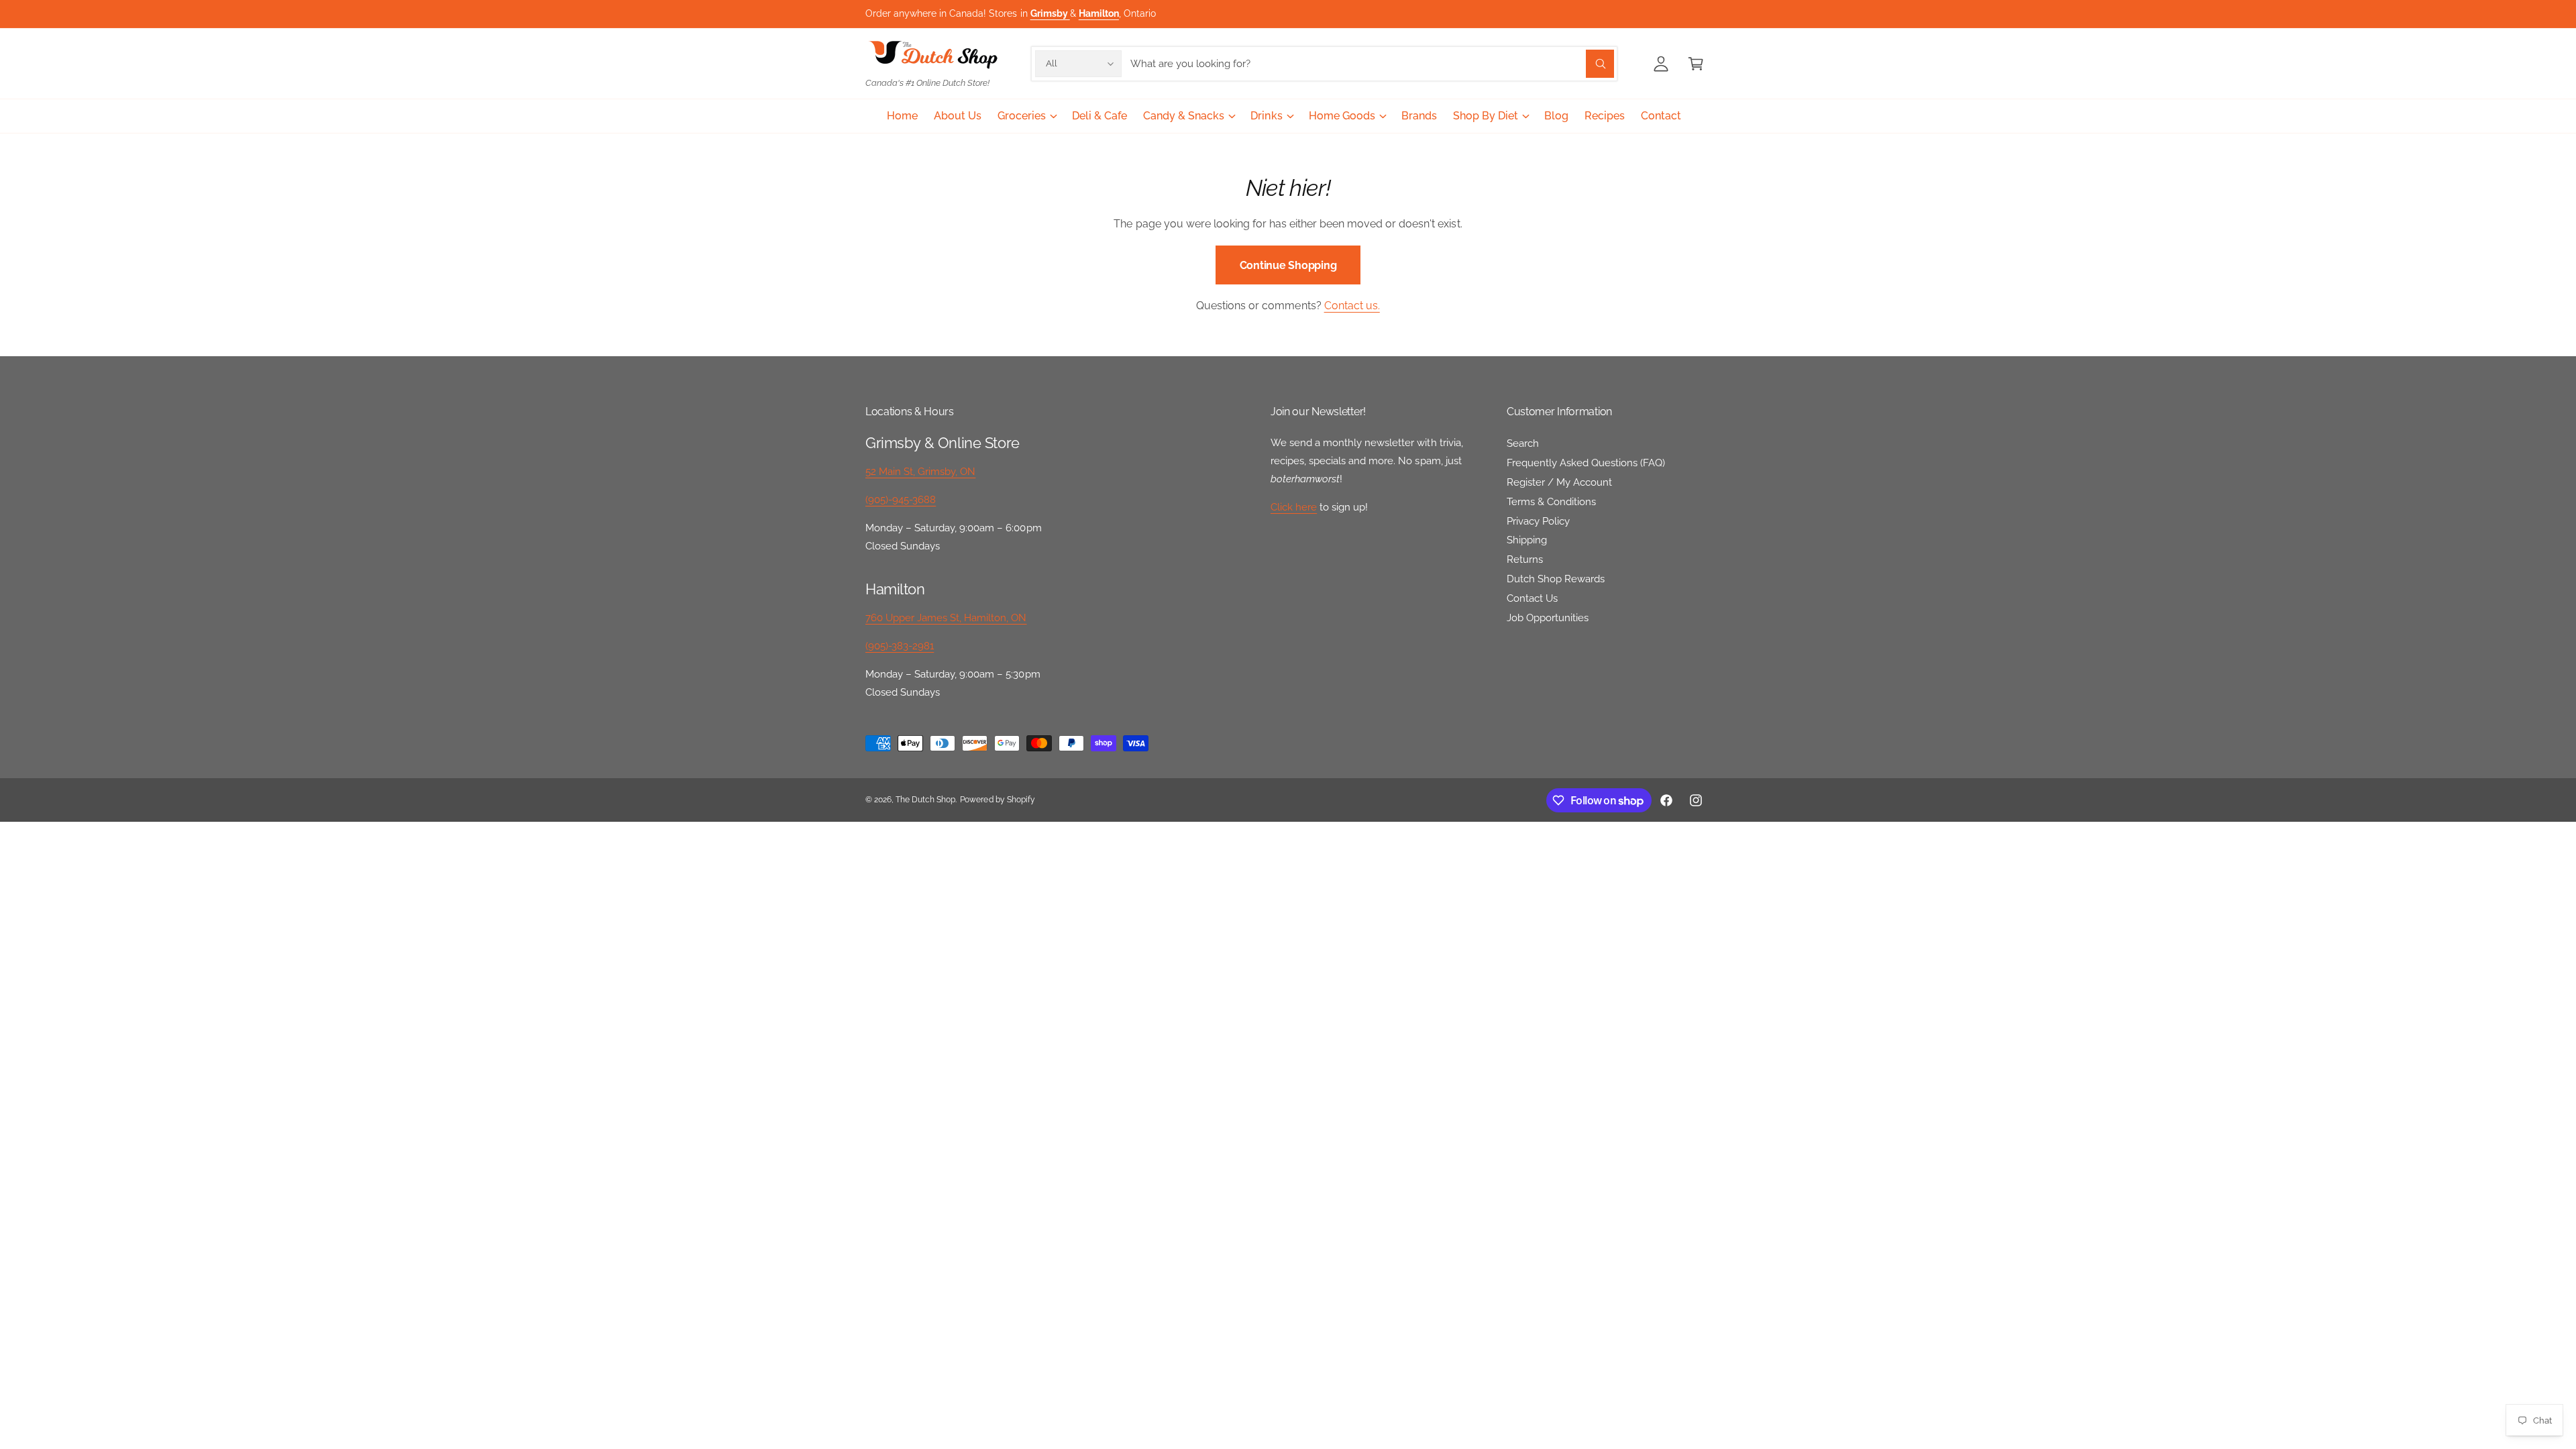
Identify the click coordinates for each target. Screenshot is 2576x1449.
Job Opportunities (1548, 618)
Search (1523, 443)
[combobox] (1372, 64)
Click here (1294, 507)
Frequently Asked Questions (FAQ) (1586, 463)
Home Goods (1342, 116)
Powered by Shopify (997, 800)
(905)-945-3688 (901, 500)
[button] (1696, 64)
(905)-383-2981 (900, 646)
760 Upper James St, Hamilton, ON (946, 618)
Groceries (1022, 116)
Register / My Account (1559, 482)
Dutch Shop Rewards (1556, 579)
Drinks (1266, 116)
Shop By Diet (1486, 116)
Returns (1525, 559)
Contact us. (1352, 306)
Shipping (1527, 540)
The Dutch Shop (925, 800)
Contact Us (1532, 598)
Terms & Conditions (1551, 502)
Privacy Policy (1538, 521)
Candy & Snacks (1184, 116)
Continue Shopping (1288, 265)
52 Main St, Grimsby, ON (920, 472)
